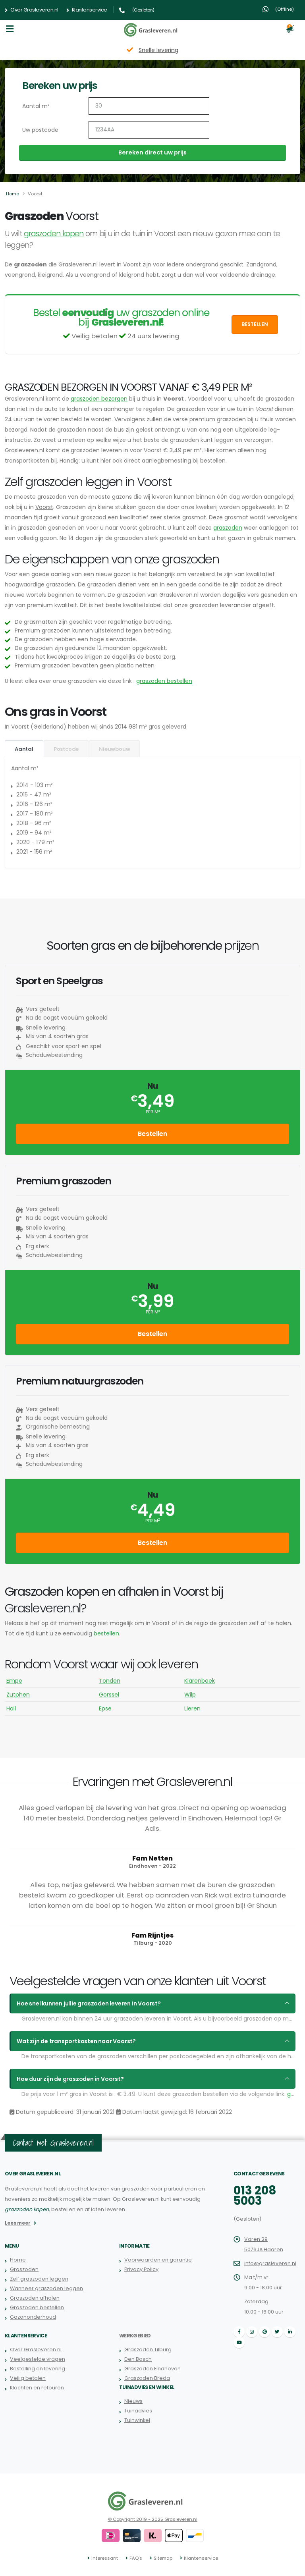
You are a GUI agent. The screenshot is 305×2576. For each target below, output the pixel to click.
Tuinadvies (138, 2411)
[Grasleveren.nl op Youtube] (239, 2343)
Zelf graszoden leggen (39, 2279)
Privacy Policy (141, 2269)
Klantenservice (89, 10)
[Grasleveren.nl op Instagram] (252, 2332)
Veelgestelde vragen (38, 2359)
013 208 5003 (255, 2196)
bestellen (106, 1633)
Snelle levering (158, 50)
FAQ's (136, 2558)
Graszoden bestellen (37, 2307)
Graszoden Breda (147, 2378)
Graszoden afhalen (35, 2298)
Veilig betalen (28, 2378)
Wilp (190, 1695)
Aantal (24, 749)
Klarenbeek (200, 1681)
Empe (14, 1681)
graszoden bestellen (164, 681)
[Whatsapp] (265, 10)
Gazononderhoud (33, 2317)
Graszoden (24, 2269)
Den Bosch (138, 2359)
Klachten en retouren (37, 2388)
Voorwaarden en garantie (158, 2260)
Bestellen (255, 324)
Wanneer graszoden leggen (46, 2288)
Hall (11, 1708)
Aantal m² (36, 106)
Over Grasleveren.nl (34, 10)
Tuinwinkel (137, 2420)
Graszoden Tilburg (148, 2349)
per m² (153, 1112)
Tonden (110, 1681)
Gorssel (109, 1695)
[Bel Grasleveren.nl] (123, 10)
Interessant (105, 2558)
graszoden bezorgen (99, 399)
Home (13, 194)
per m (152, 1521)
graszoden (228, 528)
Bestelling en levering (38, 2369)
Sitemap (163, 2558)
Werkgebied (135, 2336)
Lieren (192, 1708)
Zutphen (18, 1695)
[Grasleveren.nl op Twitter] (277, 2332)
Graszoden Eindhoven (152, 2369)
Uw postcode (40, 130)
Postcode (66, 749)
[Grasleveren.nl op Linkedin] (290, 2332)
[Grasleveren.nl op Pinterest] (264, 2332)
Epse (105, 1708)
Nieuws (133, 2401)
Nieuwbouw (114, 749)
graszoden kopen (54, 234)
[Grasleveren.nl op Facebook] (239, 2332)
